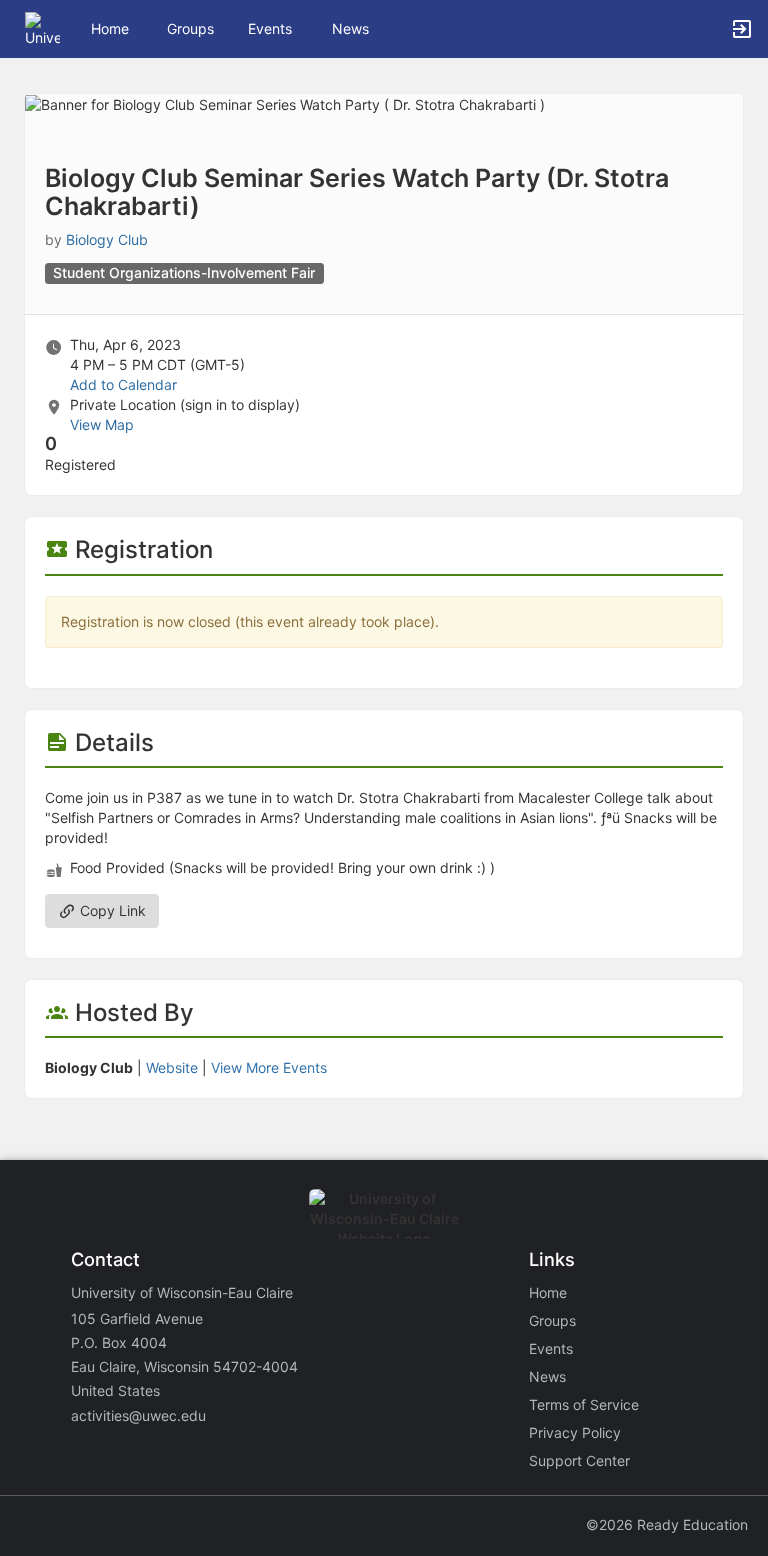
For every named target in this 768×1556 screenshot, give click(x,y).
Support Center (579, 1460)
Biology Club (107, 239)
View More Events (269, 1067)
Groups (190, 28)
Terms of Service (584, 1404)
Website (172, 1067)
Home (548, 1292)
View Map (102, 424)
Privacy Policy (575, 1432)
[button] (42, 27)
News (350, 28)
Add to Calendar (123, 384)
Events (270, 28)
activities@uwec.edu (138, 1415)
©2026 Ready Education (667, 1524)
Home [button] (110, 28)
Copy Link (111, 910)
